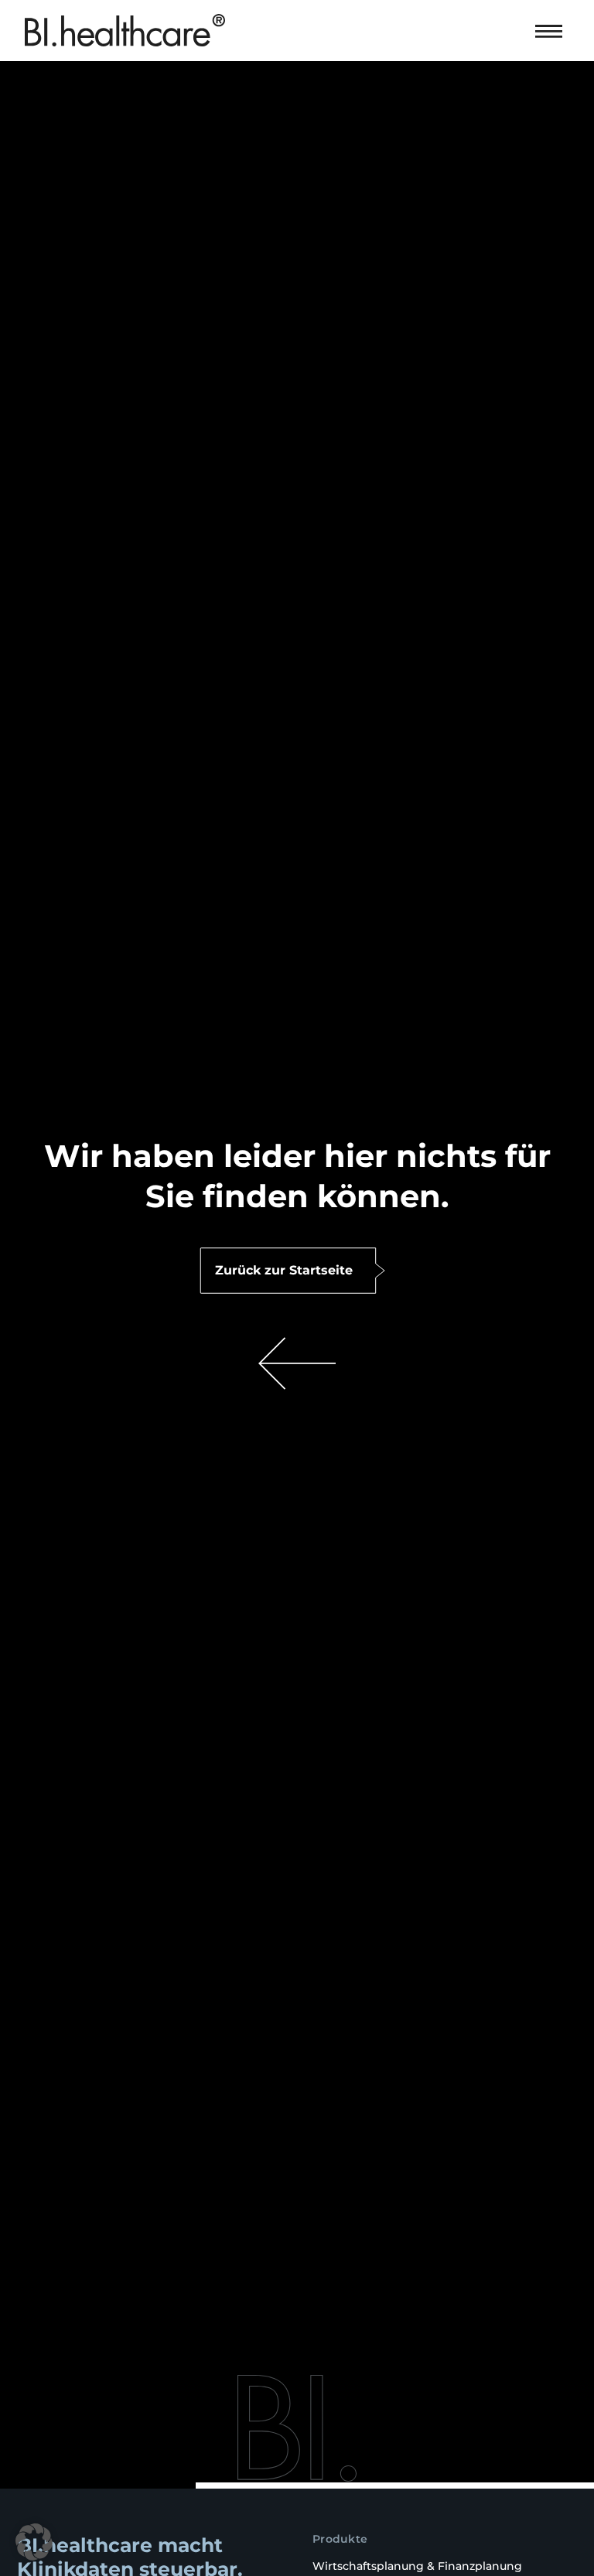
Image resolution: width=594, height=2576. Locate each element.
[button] (550, 28)
